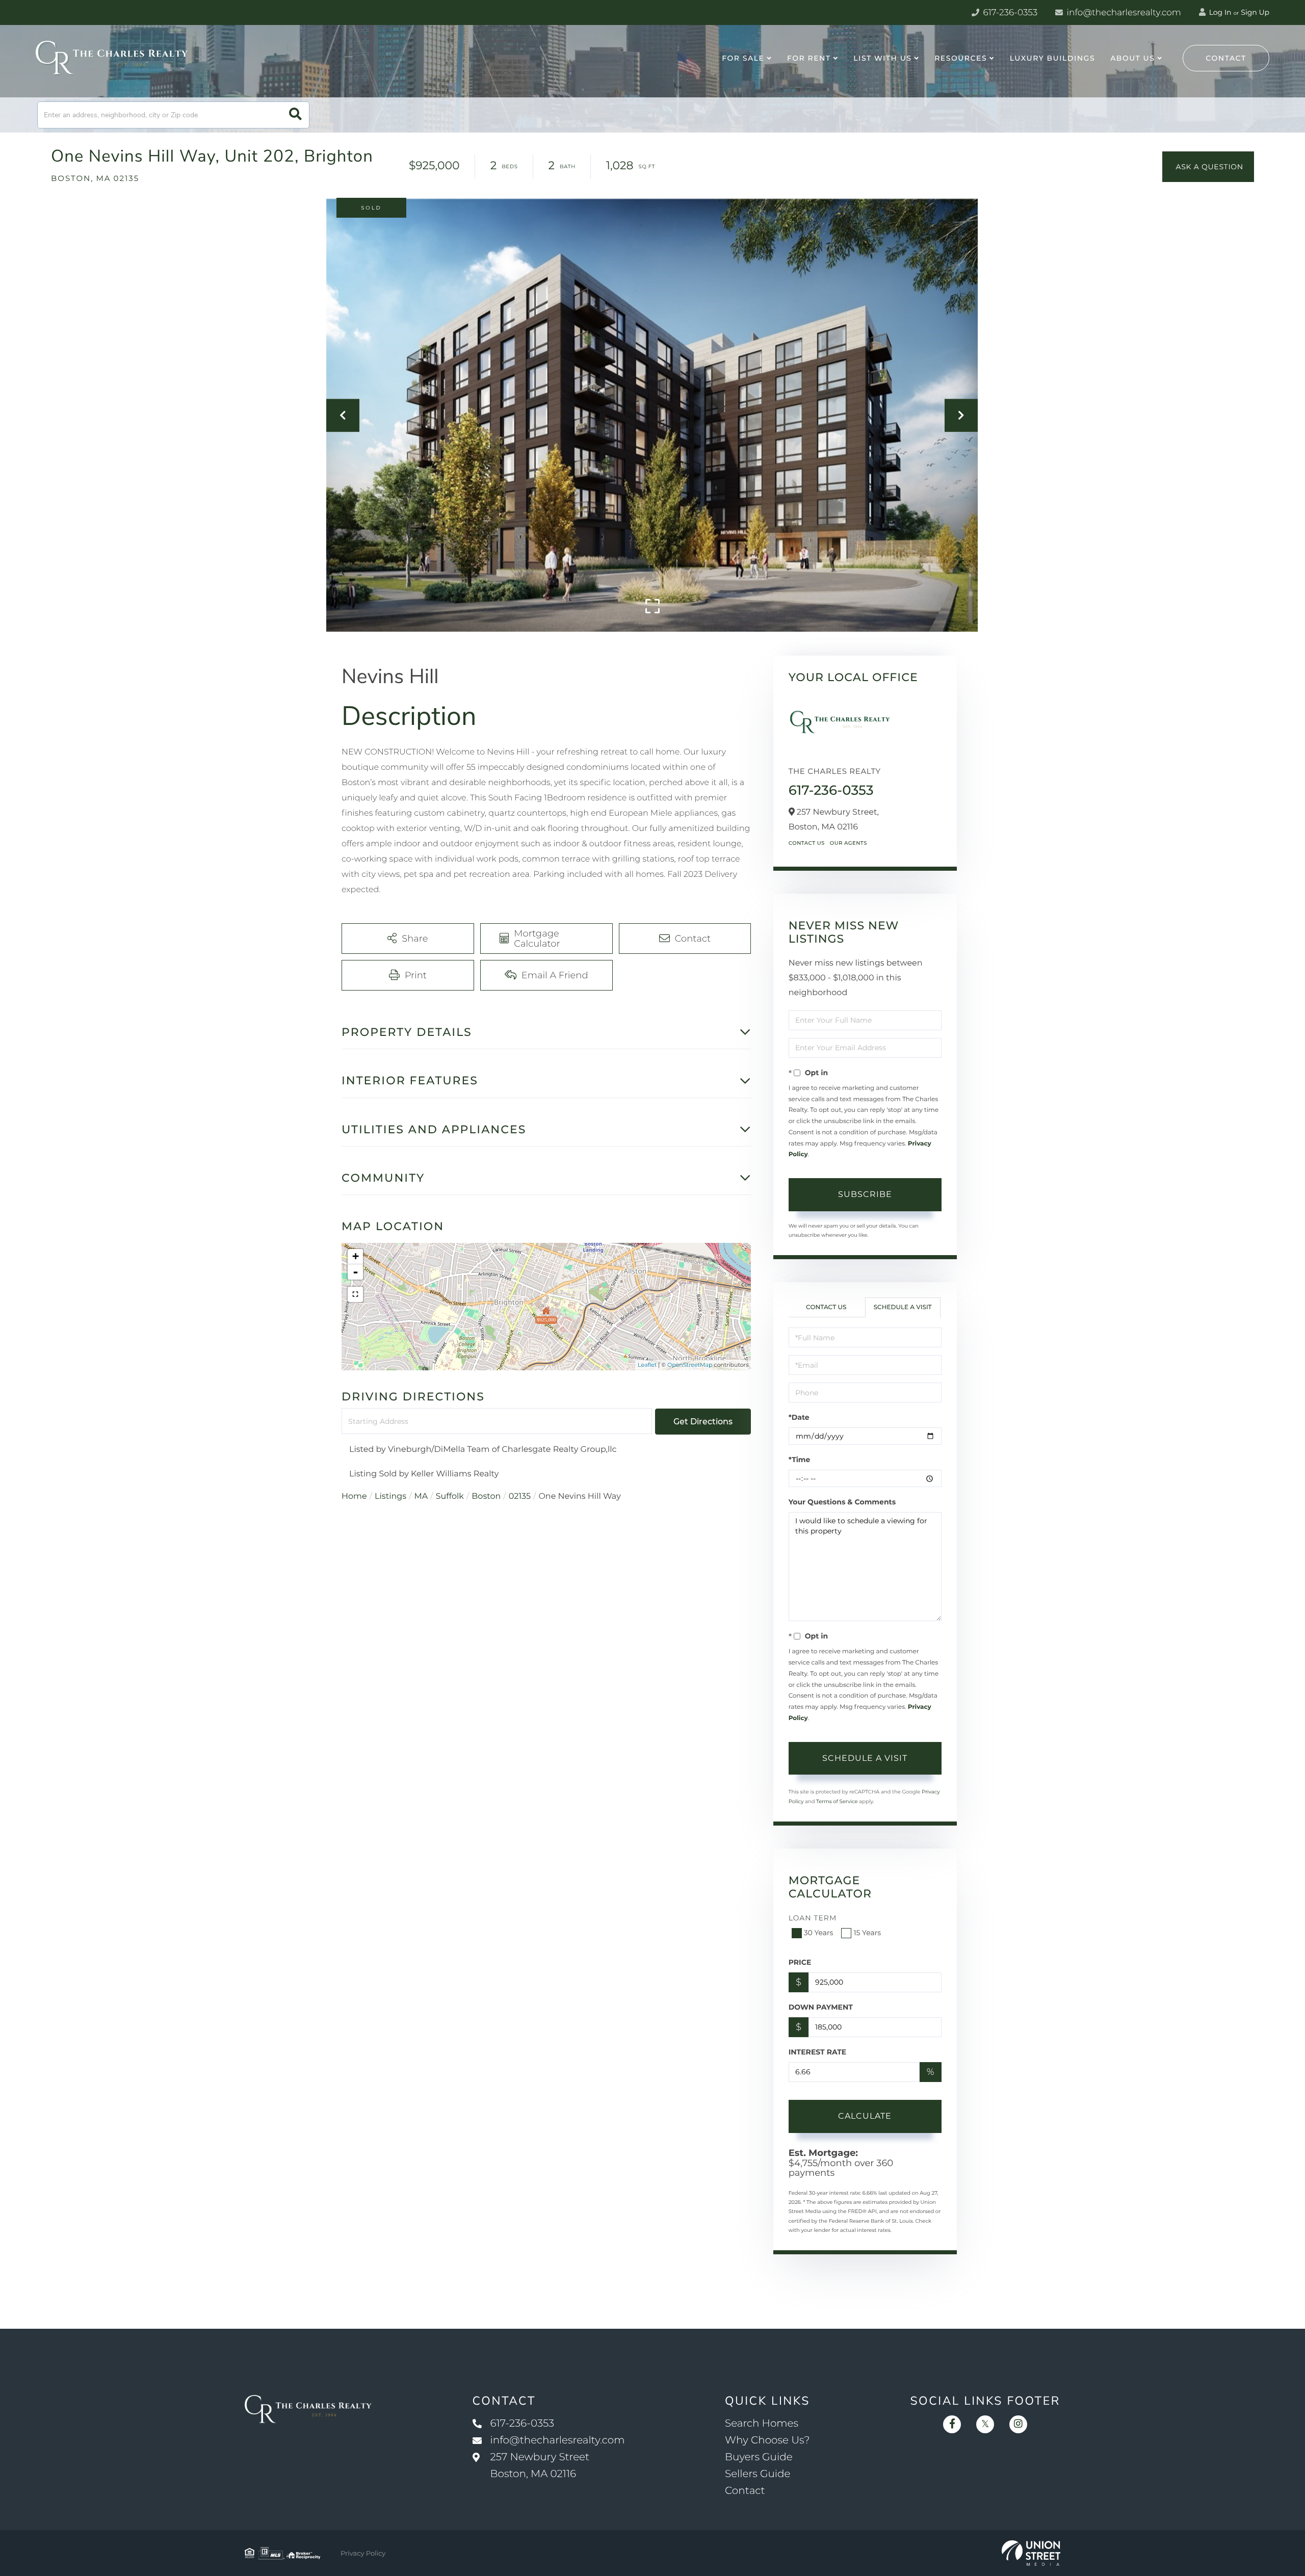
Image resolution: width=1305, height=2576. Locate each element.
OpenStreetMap (690, 1365)
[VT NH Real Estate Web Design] (1031, 2553)
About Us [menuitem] (1132, 58)
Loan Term (813, 1918)
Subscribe (865, 1194)
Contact (1226, 58)
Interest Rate (818, 2052)
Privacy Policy (363, 2554)
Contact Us (807, 843)
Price (800, 1962)
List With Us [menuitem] (882, 58)
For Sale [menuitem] (743, 58)
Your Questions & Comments (842, 1502)
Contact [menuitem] (745, 2491)
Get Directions (703, 1422)
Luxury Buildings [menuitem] (1052, 58)
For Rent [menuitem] (809, 58)
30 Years (819, 1933)
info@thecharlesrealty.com (1123, 13)
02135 (520, 1497)
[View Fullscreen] (355, 1294)
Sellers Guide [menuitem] (758, 2474)
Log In (1219, 12)
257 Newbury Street (540, 2466)
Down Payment (821, 2007)
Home (354, 1497)
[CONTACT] (1208, 167)
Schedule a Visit (903, 1307)
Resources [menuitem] (961, 58)
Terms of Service (837, 1801)
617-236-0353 (1009, 13)
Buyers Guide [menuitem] (759, 2457)
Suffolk (450, 1497)
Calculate (865, 2116)
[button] (295, 115)
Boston (486, 1497)
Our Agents (849, 843)
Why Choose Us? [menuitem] (767, 2440)
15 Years (867, 1933)
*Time (800, 1460)
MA (421, 1497)
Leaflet (647, 1365)
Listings (390, 1497)
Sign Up (1255, 12)
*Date (799, 1417)
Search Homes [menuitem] (762, 2424)
